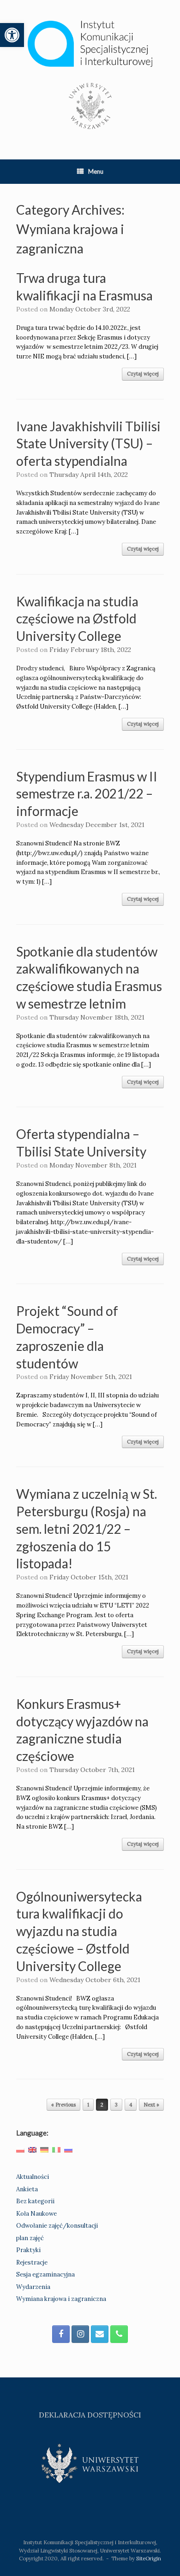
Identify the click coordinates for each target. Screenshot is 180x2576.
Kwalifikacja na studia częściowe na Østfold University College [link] (77, 619)
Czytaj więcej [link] (143, 374)
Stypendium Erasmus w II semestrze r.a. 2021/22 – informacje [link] (87, 794)
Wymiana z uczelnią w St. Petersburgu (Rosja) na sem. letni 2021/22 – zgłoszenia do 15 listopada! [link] (87, 1529)
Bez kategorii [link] (35, 2201)
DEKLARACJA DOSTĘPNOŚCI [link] (90, 2415)
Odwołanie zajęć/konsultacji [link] (57, 2226)
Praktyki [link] (28, 2250)
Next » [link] (151, 2105)
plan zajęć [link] (30, 2238)
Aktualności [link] (33, 2177)
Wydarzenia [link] (33, 2287)
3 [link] (116, 2105)
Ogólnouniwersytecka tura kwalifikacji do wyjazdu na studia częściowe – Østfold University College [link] (79, 1931)
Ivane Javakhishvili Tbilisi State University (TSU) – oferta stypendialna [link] (88, 444)
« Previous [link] (63, 2105)
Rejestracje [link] (32, 2262)
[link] (12, 35)
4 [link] (131, 2105)
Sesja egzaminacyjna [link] (45, 2274)
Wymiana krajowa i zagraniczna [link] (61, 2299)
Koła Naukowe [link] (36, 2214)
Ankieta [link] (27, 2189)
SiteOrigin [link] (149, 2558)
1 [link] (88, 2105)
